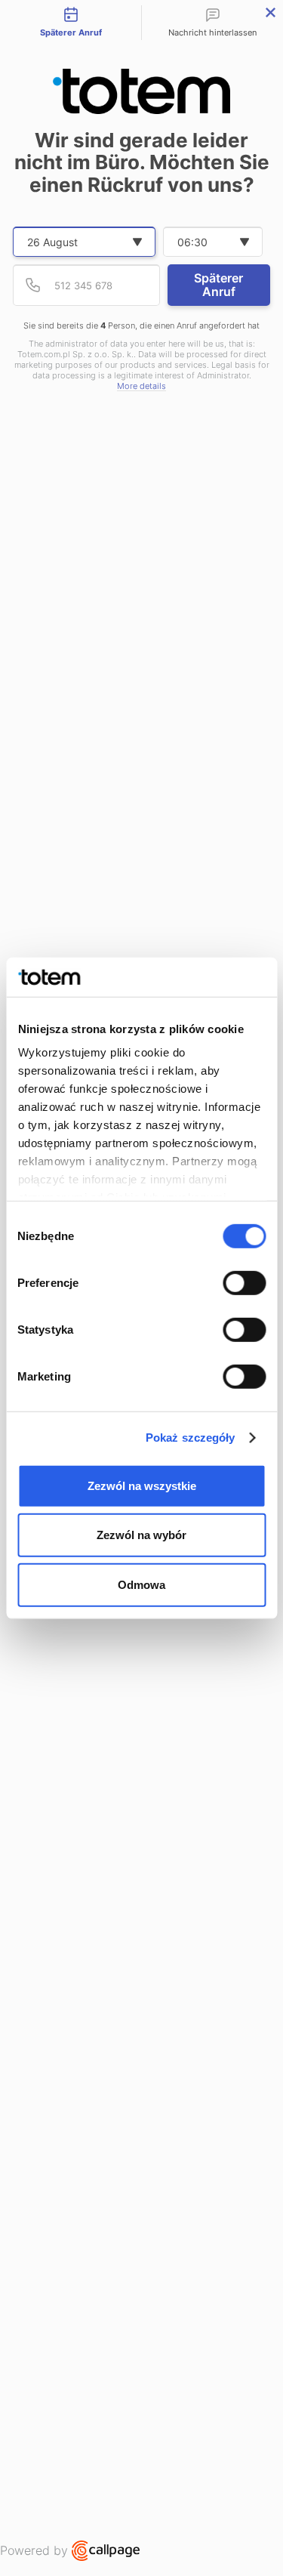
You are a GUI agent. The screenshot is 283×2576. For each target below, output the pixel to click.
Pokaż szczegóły (191, 1438)
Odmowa (141, 1585)
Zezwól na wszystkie (142, 1486)
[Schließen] (271, 12)
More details (141, 386)
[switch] (244, 1283)
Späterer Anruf (218, 285)
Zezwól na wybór (141, 1535)
